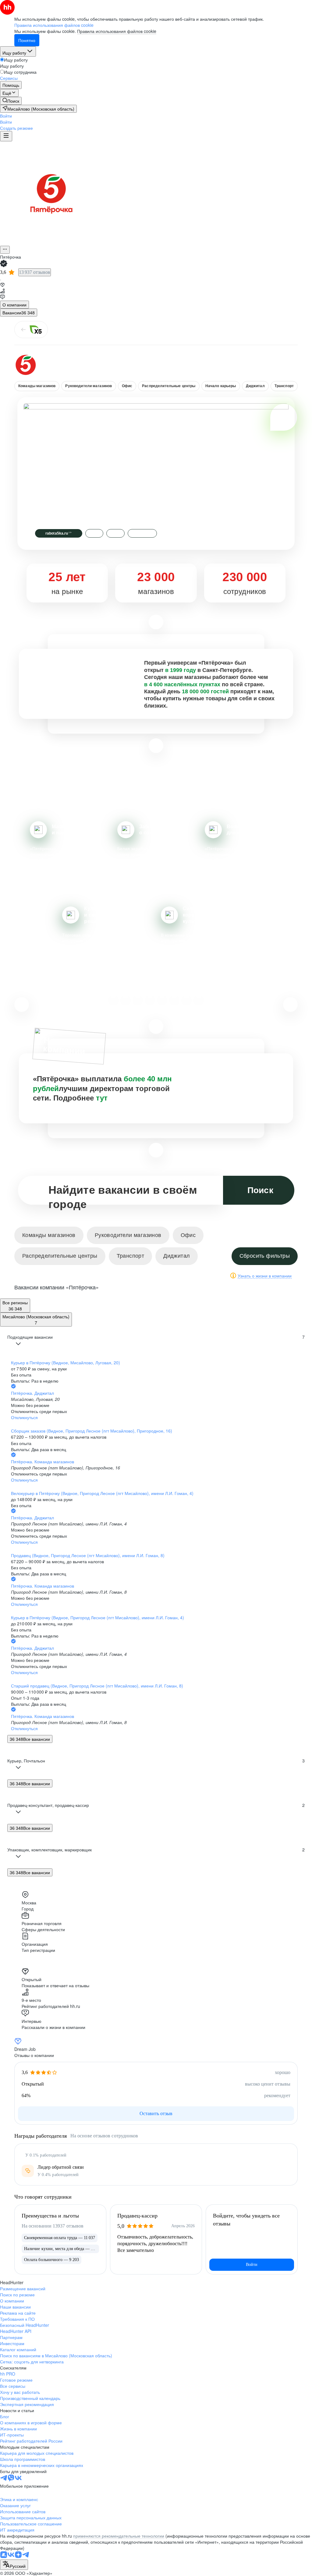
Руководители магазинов (89, 386)
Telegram (142, 533)
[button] (6, 116)
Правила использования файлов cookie (117, 31)
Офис (127, 386)
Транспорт (284, 386)
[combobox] (14, 2565)
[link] (11, 101)
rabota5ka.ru (59, 533)
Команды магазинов (37, 386)
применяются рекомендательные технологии (119, 2536)
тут (102, 1098)
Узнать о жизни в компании (265, 1276)
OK (115, 533)
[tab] (14, 305)
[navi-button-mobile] (6, 136)
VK (94, 533)
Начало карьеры (221, 386)
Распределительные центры (169, 386)
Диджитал (255, 386)
